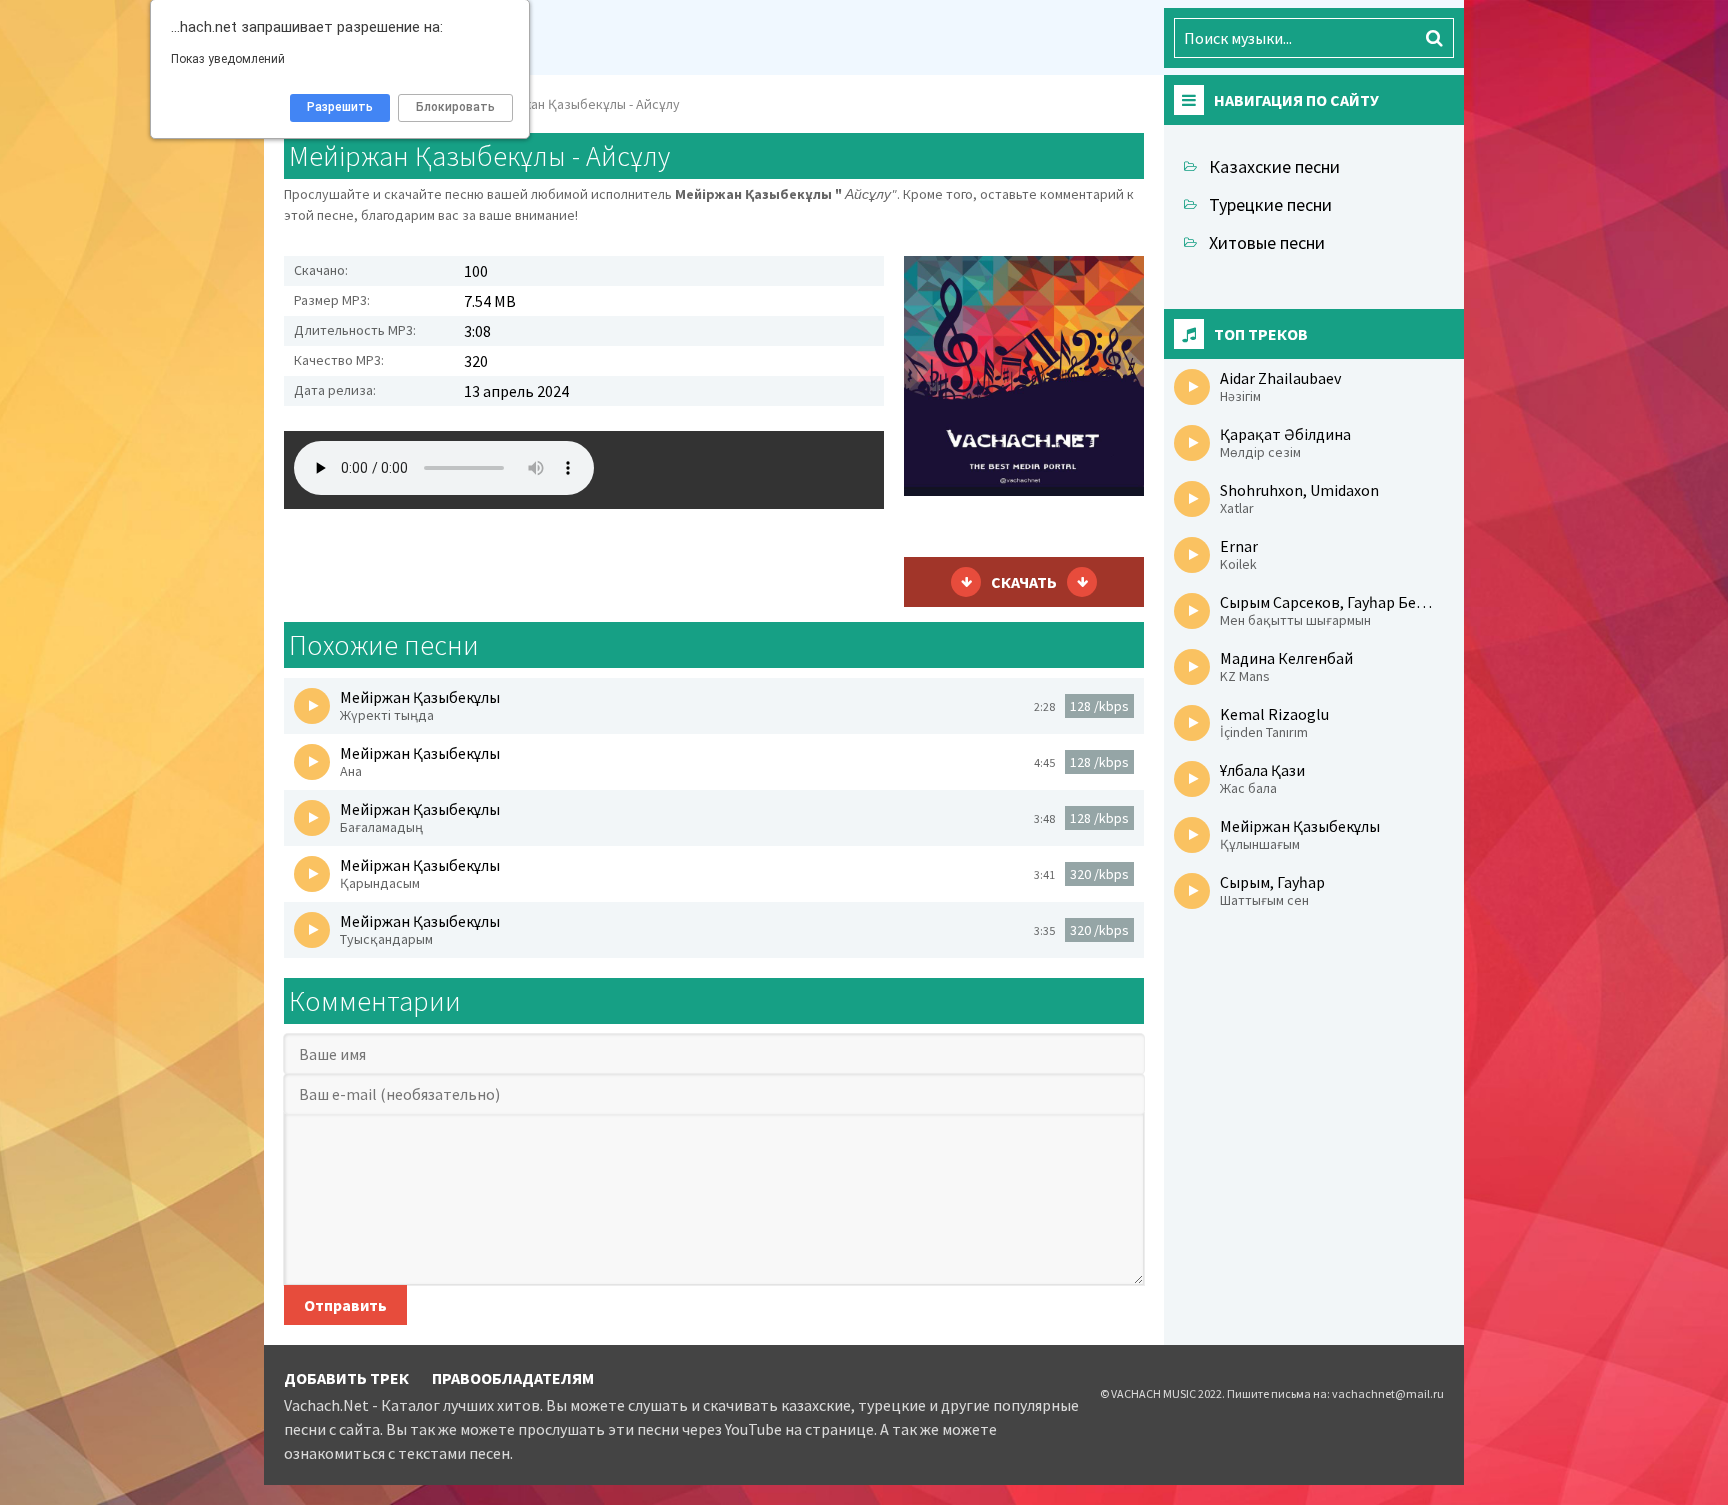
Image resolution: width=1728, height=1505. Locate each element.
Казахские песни (1274, 166)
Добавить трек (346, 1378)
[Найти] (1434, 38)
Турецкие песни (1270, 204)
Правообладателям (513, 1378)
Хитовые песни (1267, 242)
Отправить (345, 1305)
